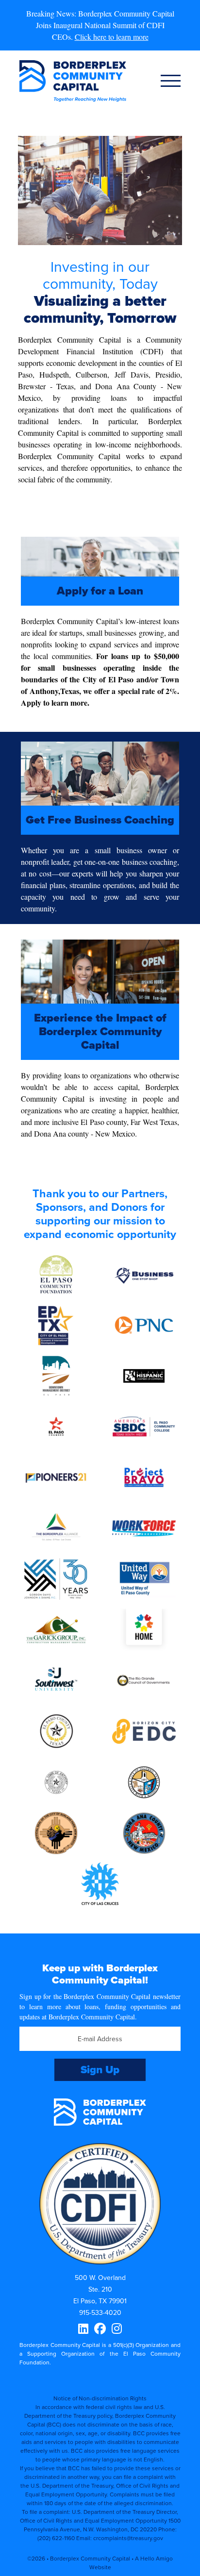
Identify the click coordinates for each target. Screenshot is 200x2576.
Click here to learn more (112, 37)
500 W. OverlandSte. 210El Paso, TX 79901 (100, 2289)
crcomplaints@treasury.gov (128, 2538)
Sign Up (100, 2070)
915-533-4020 (100, 2313)
